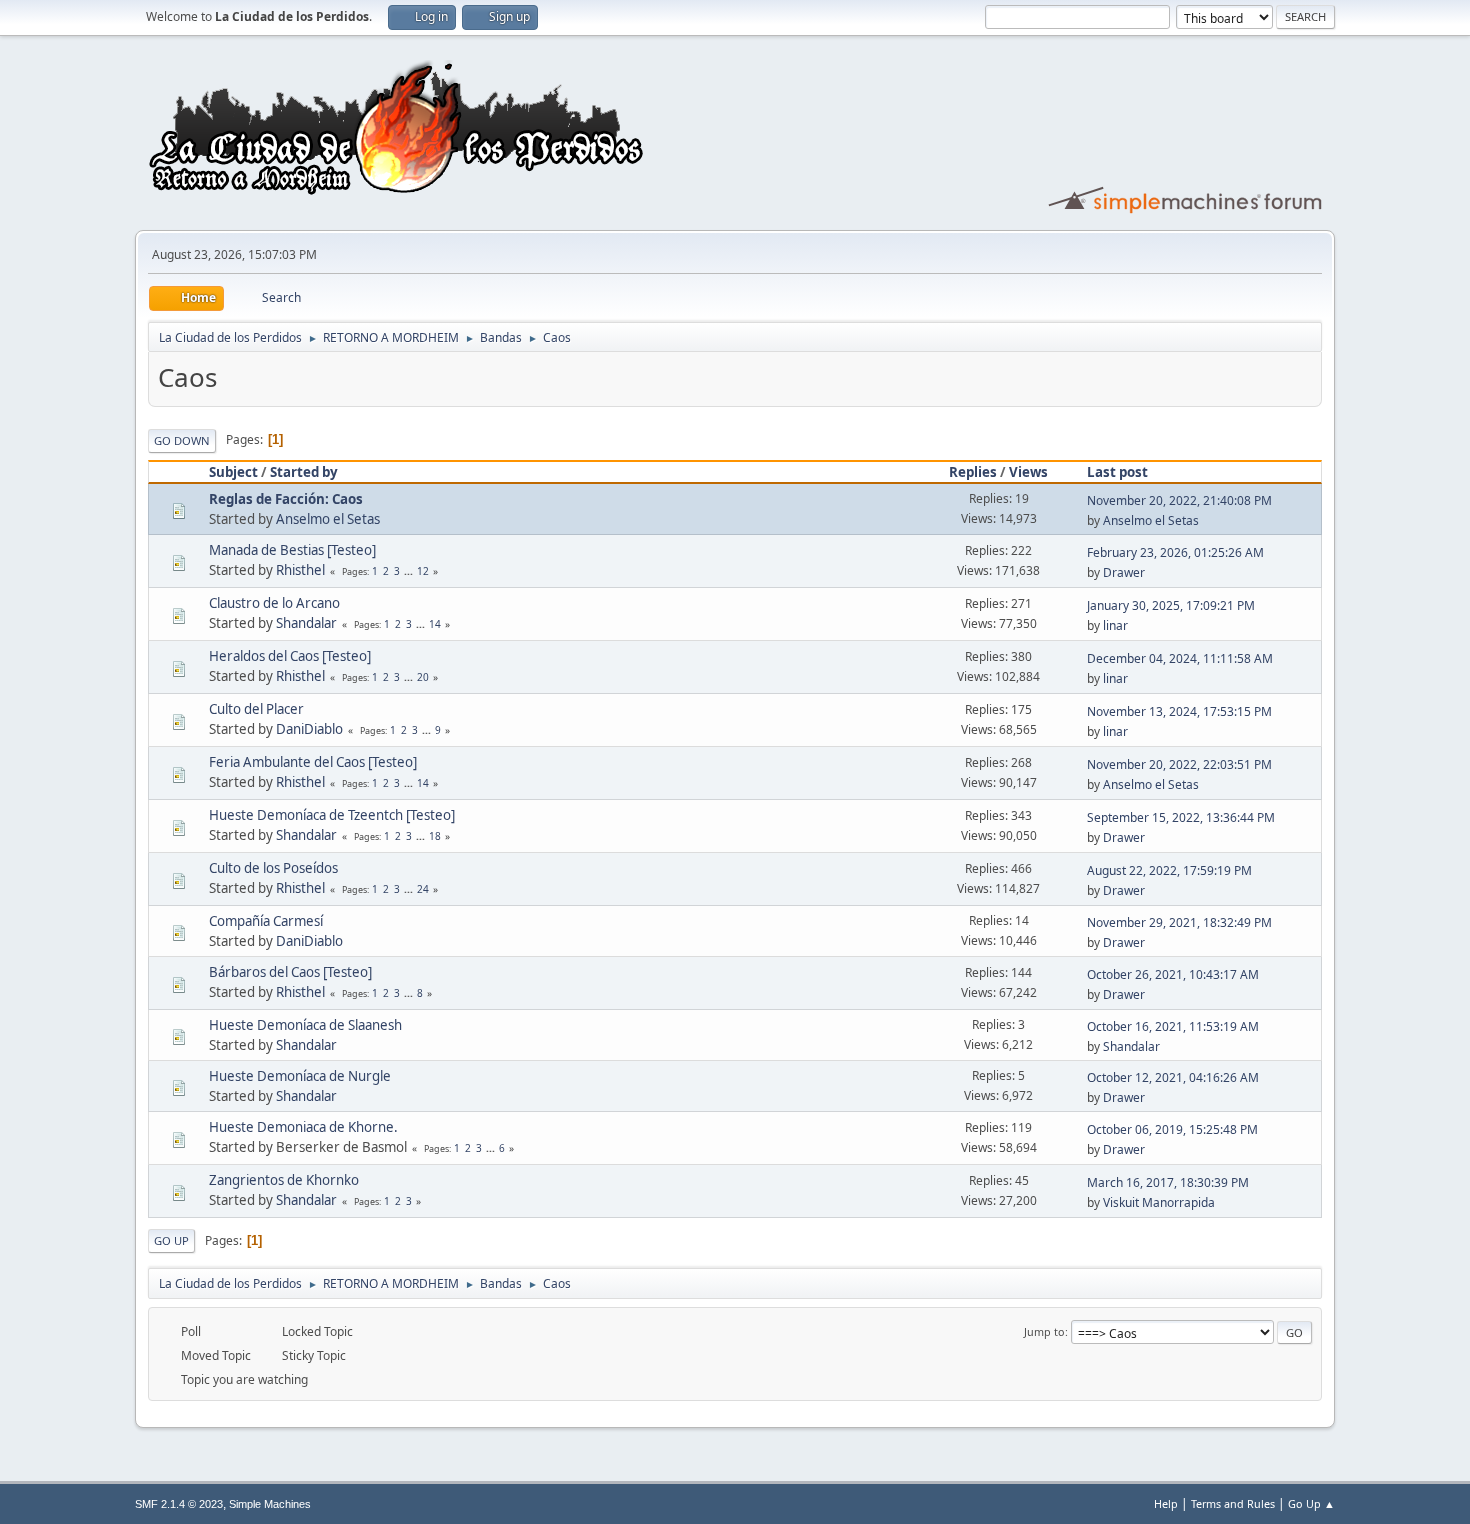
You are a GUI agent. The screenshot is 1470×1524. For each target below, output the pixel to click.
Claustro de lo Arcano (274, 603)
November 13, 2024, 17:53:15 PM (1179, 711)
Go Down (182, 440)
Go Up (171, 1240)
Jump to (1044, 1331)
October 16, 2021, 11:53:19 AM (1173, 1026)
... (410, 571)
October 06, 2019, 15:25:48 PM (1172, 1129)
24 (423, 889)
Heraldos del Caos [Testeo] (290, 656)
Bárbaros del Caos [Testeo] (290, 972)
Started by (304, 472)
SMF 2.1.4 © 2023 (179, 1504)
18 (435, 836)
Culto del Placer (256, 709)
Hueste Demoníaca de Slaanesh (305, 1025)
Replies (973, 472)
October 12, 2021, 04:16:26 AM (1173, 1077)
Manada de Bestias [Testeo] (292, 550)
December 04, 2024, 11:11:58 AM (1180, 658)
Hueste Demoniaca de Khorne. (303, 1127)
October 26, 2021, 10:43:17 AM (1173, 974)
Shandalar (306, 623)
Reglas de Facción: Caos (286, 499)
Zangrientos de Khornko (284, 1180)
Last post (1117, 472)
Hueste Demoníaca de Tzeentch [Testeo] (332, 815)
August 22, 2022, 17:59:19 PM (1169, 870)
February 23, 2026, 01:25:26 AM (1175, 552)
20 (423, 677)
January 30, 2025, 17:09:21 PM (1171, 605)
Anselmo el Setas (328, 519)
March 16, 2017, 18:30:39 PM (1168, 1182)
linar (1115, 625)
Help (1166, 1503)
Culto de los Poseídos (273, 868)
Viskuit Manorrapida (1159, 1202)
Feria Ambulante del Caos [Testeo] (313, 762)
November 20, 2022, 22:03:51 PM (1179, 764)
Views (1028, 472)
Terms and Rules (1233, 1503)
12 (423, 571)
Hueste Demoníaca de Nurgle (300, 1076)
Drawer (1124, 572)
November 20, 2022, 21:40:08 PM (1179, 500)
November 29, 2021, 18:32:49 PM (1179, 922)
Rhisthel (300, 570)
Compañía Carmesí (266, 921)
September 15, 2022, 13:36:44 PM (1181, 817)
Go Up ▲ (1311, 1503)
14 (435, 624)
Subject (233, 472)
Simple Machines (270, 1504)
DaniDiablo (309, 729)
